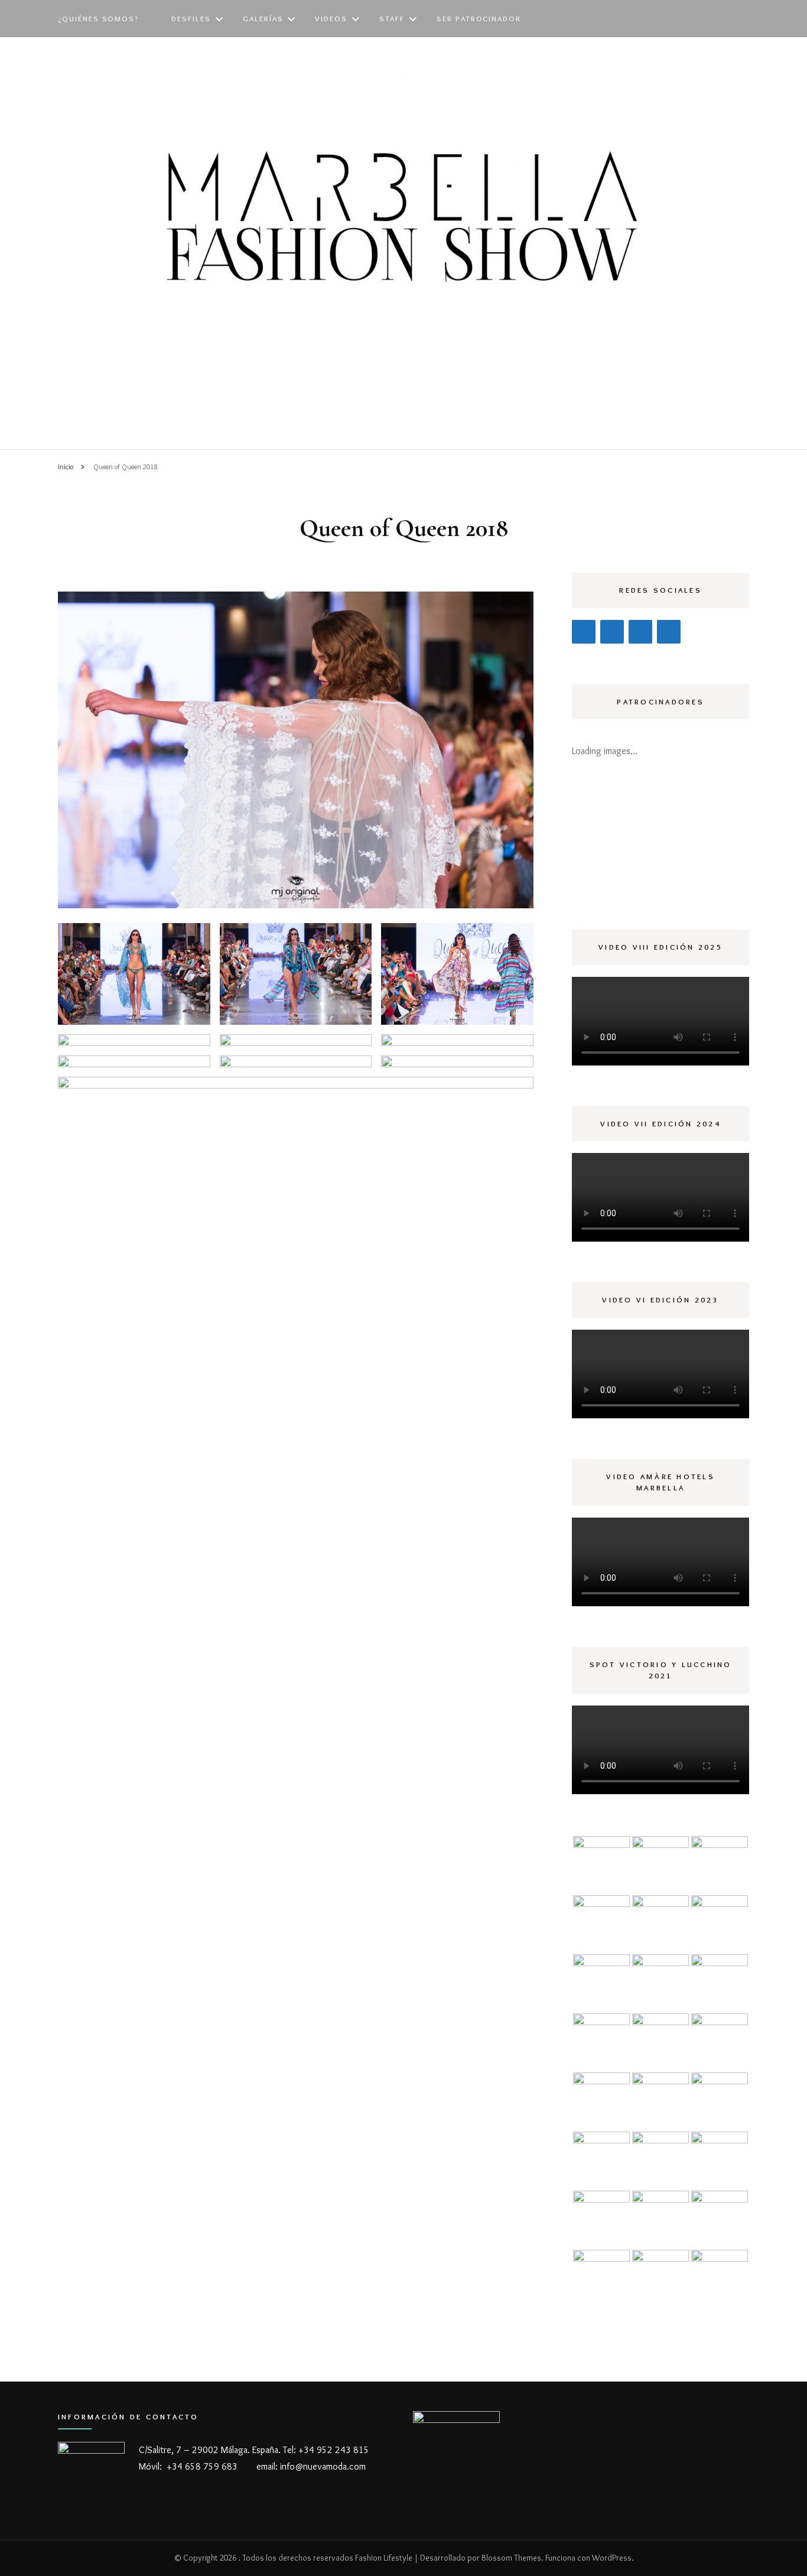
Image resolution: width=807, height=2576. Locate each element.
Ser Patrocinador (479, 18)
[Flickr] (669, 632)
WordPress (612, 2558)
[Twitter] (640, 632)
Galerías (263, 18)
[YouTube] (612, 632)
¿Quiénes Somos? (99, 18)
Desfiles (191, 18)
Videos (331, 18)
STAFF (392, 18)
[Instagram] (584, 632)
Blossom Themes (511, 2558)
